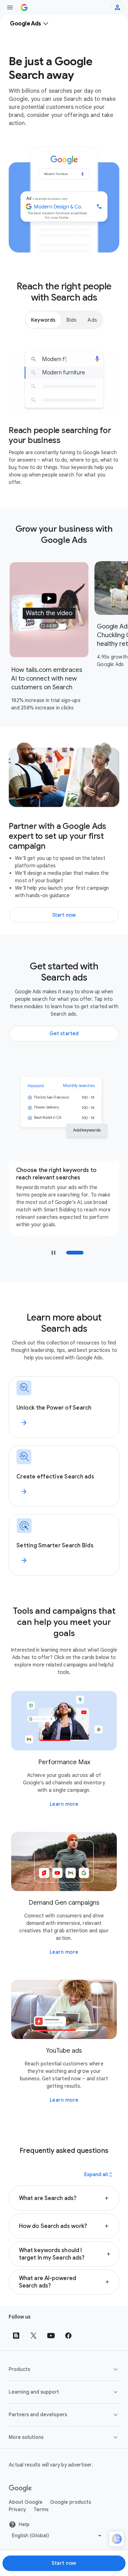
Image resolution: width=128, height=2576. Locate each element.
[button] (49, 610)
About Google (26, 2502)
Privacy (17, 2510)
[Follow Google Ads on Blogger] (16, 2336)
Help (24, 2525)
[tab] (43, 320)
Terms (41, 2510)
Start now (64, 2563)
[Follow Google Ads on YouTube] (51, 2336)
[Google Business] (24, 7)
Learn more (64, 1804)
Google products (71, 2502)
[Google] (20, 2489)
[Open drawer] (10, 7)
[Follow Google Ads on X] (34, 2336)
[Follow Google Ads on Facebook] (68, 2336)
